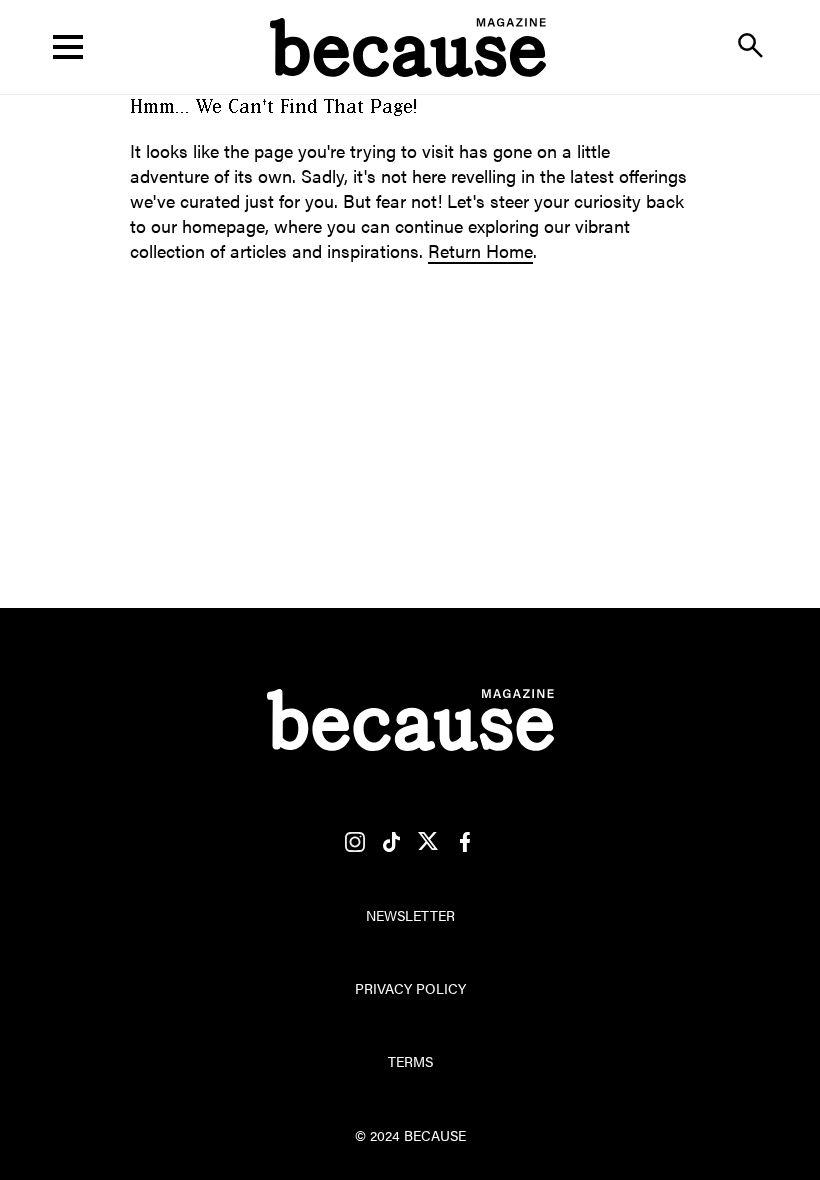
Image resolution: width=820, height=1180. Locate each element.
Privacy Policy (410, 988)
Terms (410, 1061)
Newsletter (410, 915)
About (410, 135)
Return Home (480, 250)
